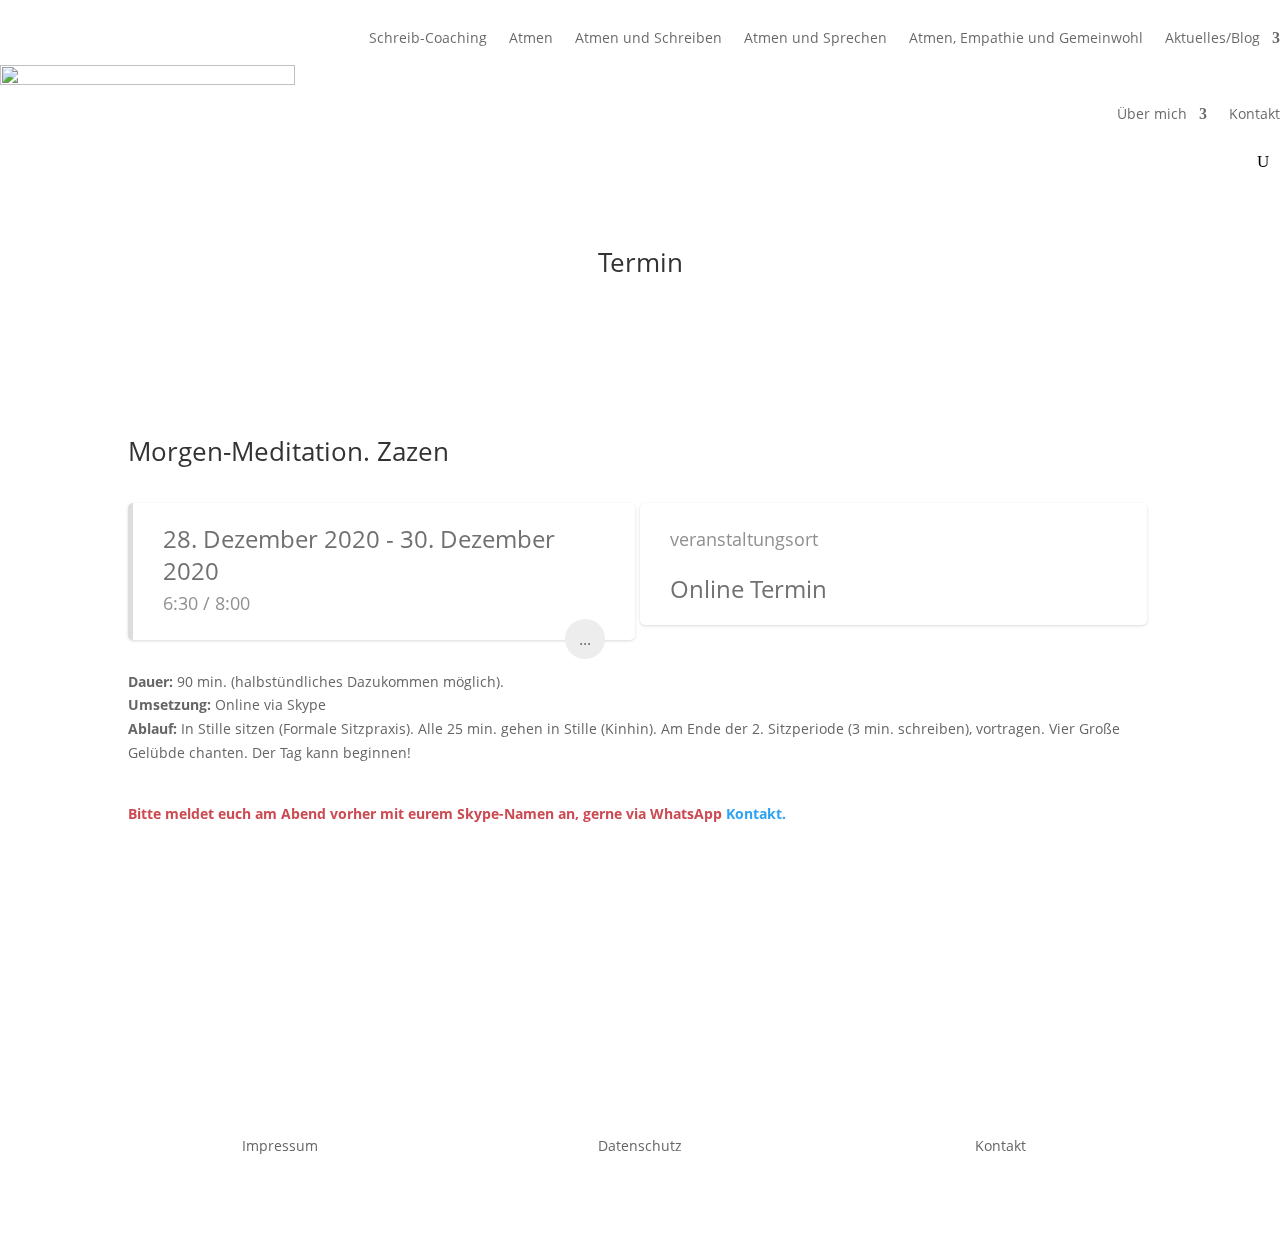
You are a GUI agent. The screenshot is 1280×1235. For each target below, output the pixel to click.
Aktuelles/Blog (1212, 37)
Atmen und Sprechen (815, 37)
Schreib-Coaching (428, 37)
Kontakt (1254, 113)
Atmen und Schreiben (648, 37)
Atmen (531, 37)
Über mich (1152, 113)
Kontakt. (756, 813)
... (585, 639)
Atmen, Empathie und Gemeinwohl (1026, 37)
